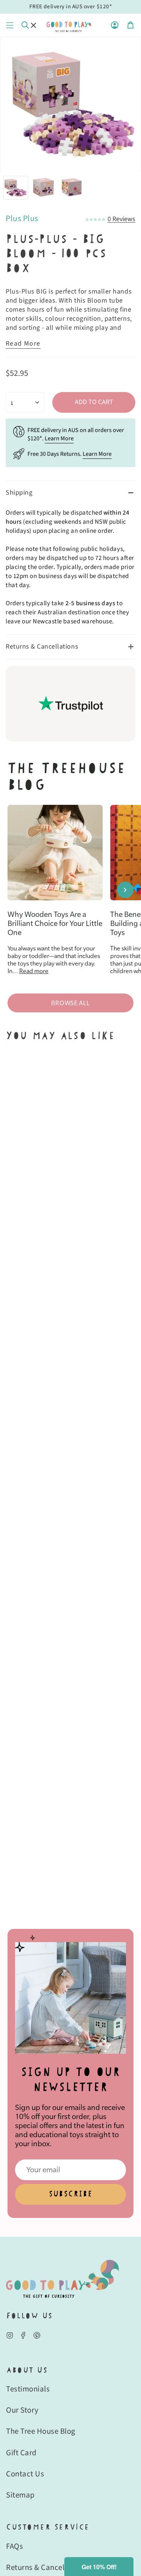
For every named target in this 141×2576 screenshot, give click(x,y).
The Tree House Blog (41, 2431)
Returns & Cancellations (42, 647)
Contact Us (25, 2474)
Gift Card (21, 2453)
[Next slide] (125, 890)
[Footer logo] (62, 2279)
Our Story (22, 2410)
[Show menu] (10, 25)
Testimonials (28, 2389)
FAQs (14, 2546)
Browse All (70, 1003)
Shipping (19, 493)
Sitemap (20, 2495)
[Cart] (130, 25)
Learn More (59, 438)
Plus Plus (22, 218)
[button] (99, 2567)
